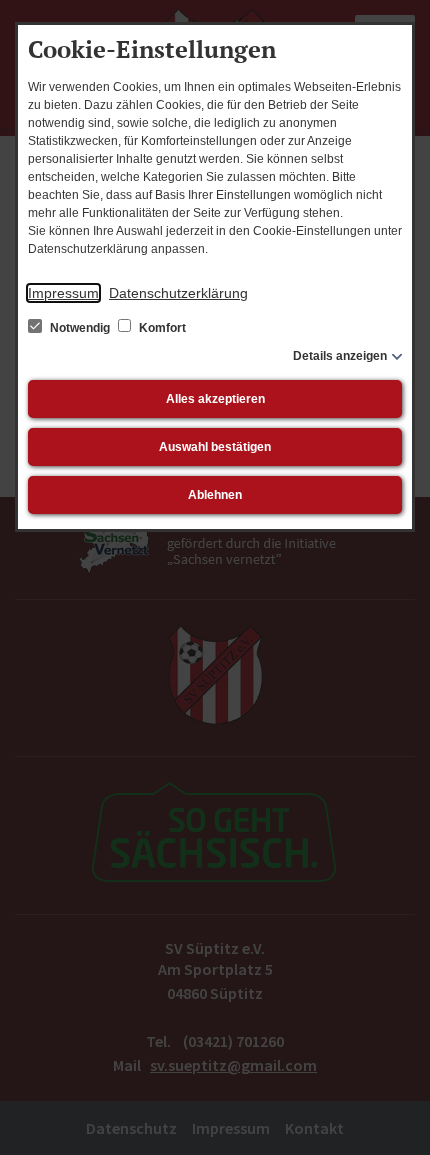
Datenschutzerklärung (178, 293)
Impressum (63, 293)
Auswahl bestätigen (215, 447)
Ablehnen (215, 495)
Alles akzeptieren (215, 399)
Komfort (161, 328)
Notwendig (80, 328)
